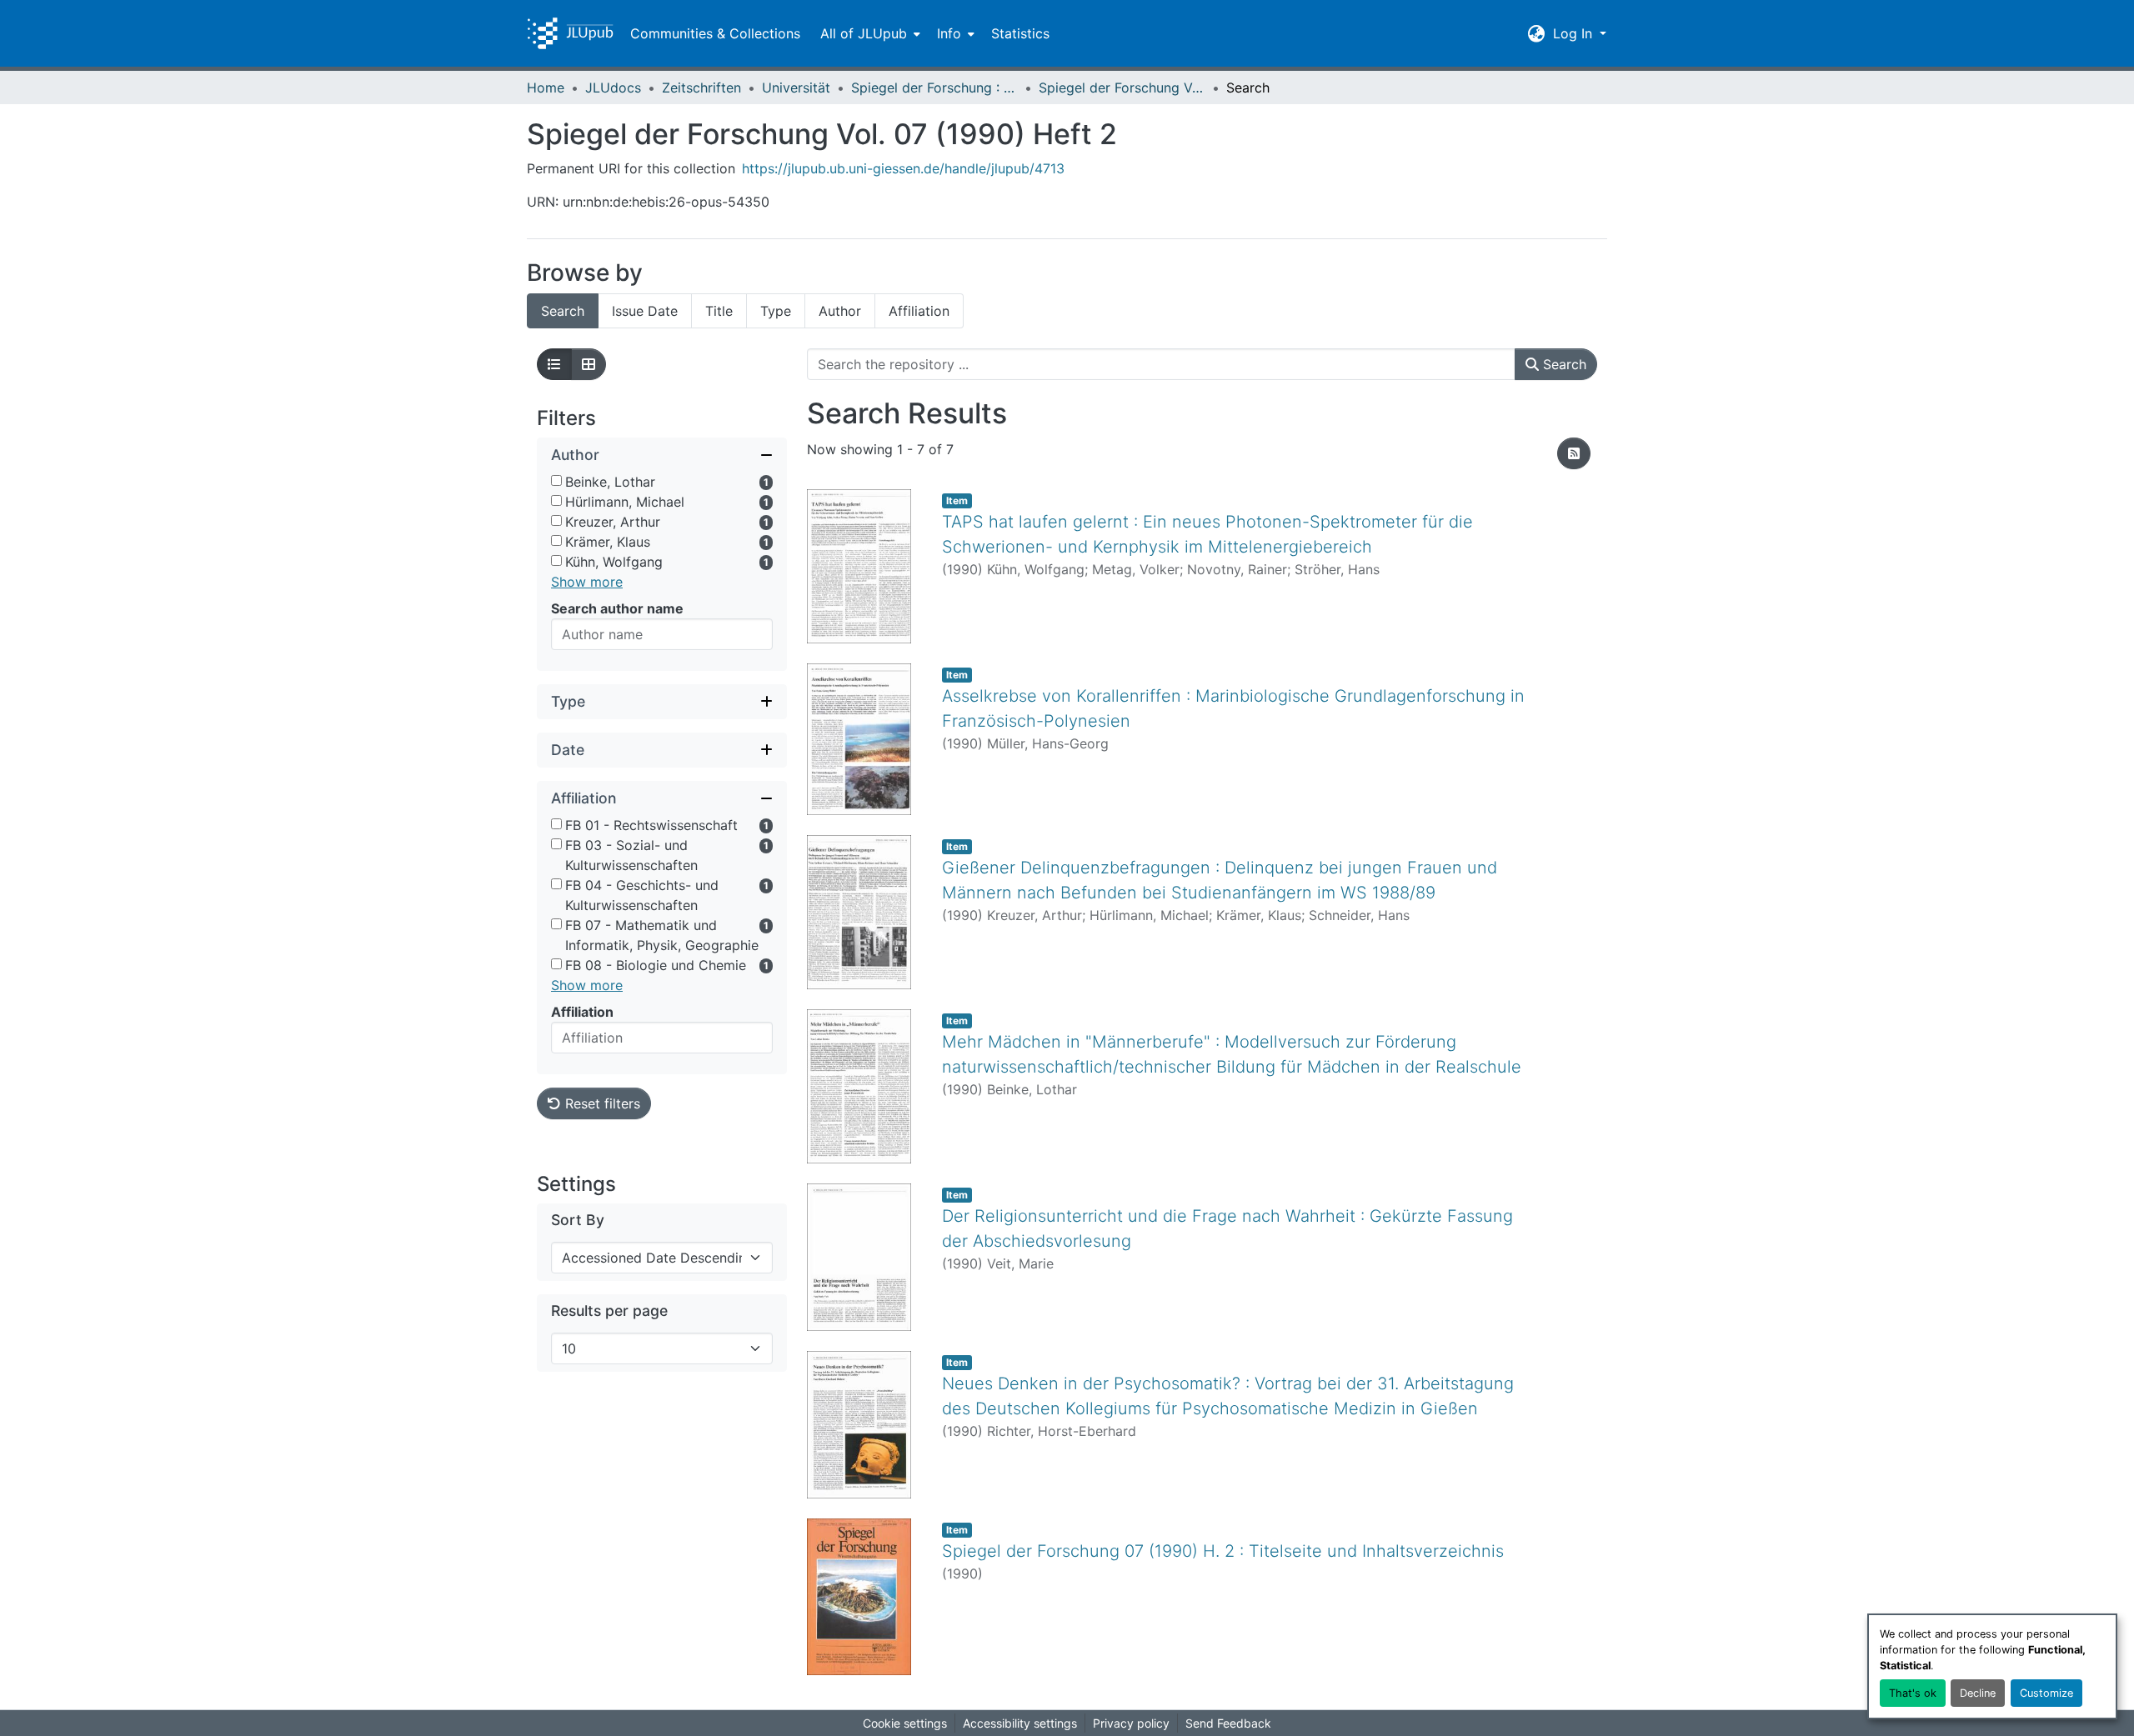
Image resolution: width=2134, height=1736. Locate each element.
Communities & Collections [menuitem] (715, 33)
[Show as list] (554, 364)
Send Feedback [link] (1228, 1723)
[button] (570, 33)
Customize (2046, 1693)
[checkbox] (556, 480)
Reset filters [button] (601, 1103)
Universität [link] (796, 88)
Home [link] (546, 88)
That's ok (1913, 1693)
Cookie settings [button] (905, 1723)
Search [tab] (563, 311)
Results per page (609, 1311)
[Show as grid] (589, 364)
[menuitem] (869, 33)
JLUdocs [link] (613, 88)
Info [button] (949, 33)
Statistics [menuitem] (1020, 33)
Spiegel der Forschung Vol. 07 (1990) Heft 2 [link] (1122, 88)
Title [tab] (719, 311)
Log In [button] (1575, 33)
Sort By (578, 1220)
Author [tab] (840, 311)
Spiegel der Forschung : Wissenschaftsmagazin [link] (934, 88)
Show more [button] (587, 582)
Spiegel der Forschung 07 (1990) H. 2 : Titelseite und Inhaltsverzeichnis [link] (1223, 1551)
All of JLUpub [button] (864, 33)
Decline (1978, 1693)
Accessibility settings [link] (1020, 1723)
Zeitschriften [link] (701, 88)
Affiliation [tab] (919, 311)
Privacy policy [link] (1131, 1723)
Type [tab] (776, 311)
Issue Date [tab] (645, 311)
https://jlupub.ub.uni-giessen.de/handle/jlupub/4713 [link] (903, 168)
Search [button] (1563, 364)
